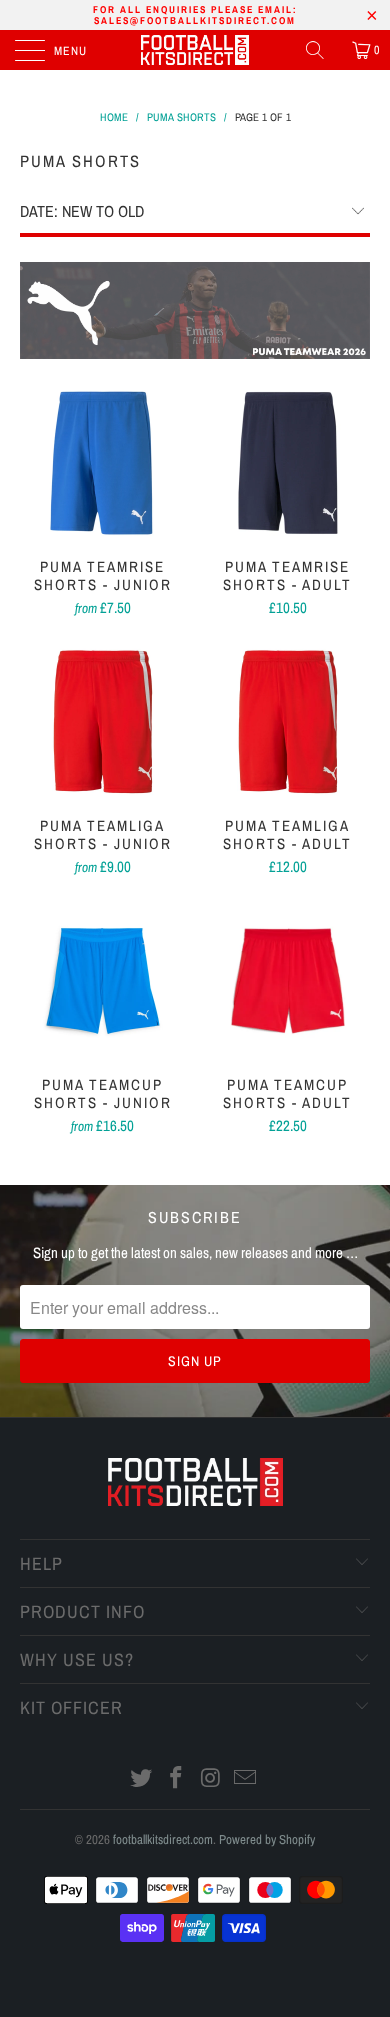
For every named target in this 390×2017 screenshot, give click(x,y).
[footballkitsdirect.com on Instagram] (212, 1779)
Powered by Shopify (267, 1839)
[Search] (322, 50)
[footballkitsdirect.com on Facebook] (177, 1779)
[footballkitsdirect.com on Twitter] (142, 1779)
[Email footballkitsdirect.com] (246, 1779)
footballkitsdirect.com (163, 1839)
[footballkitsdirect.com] (195, 50)
